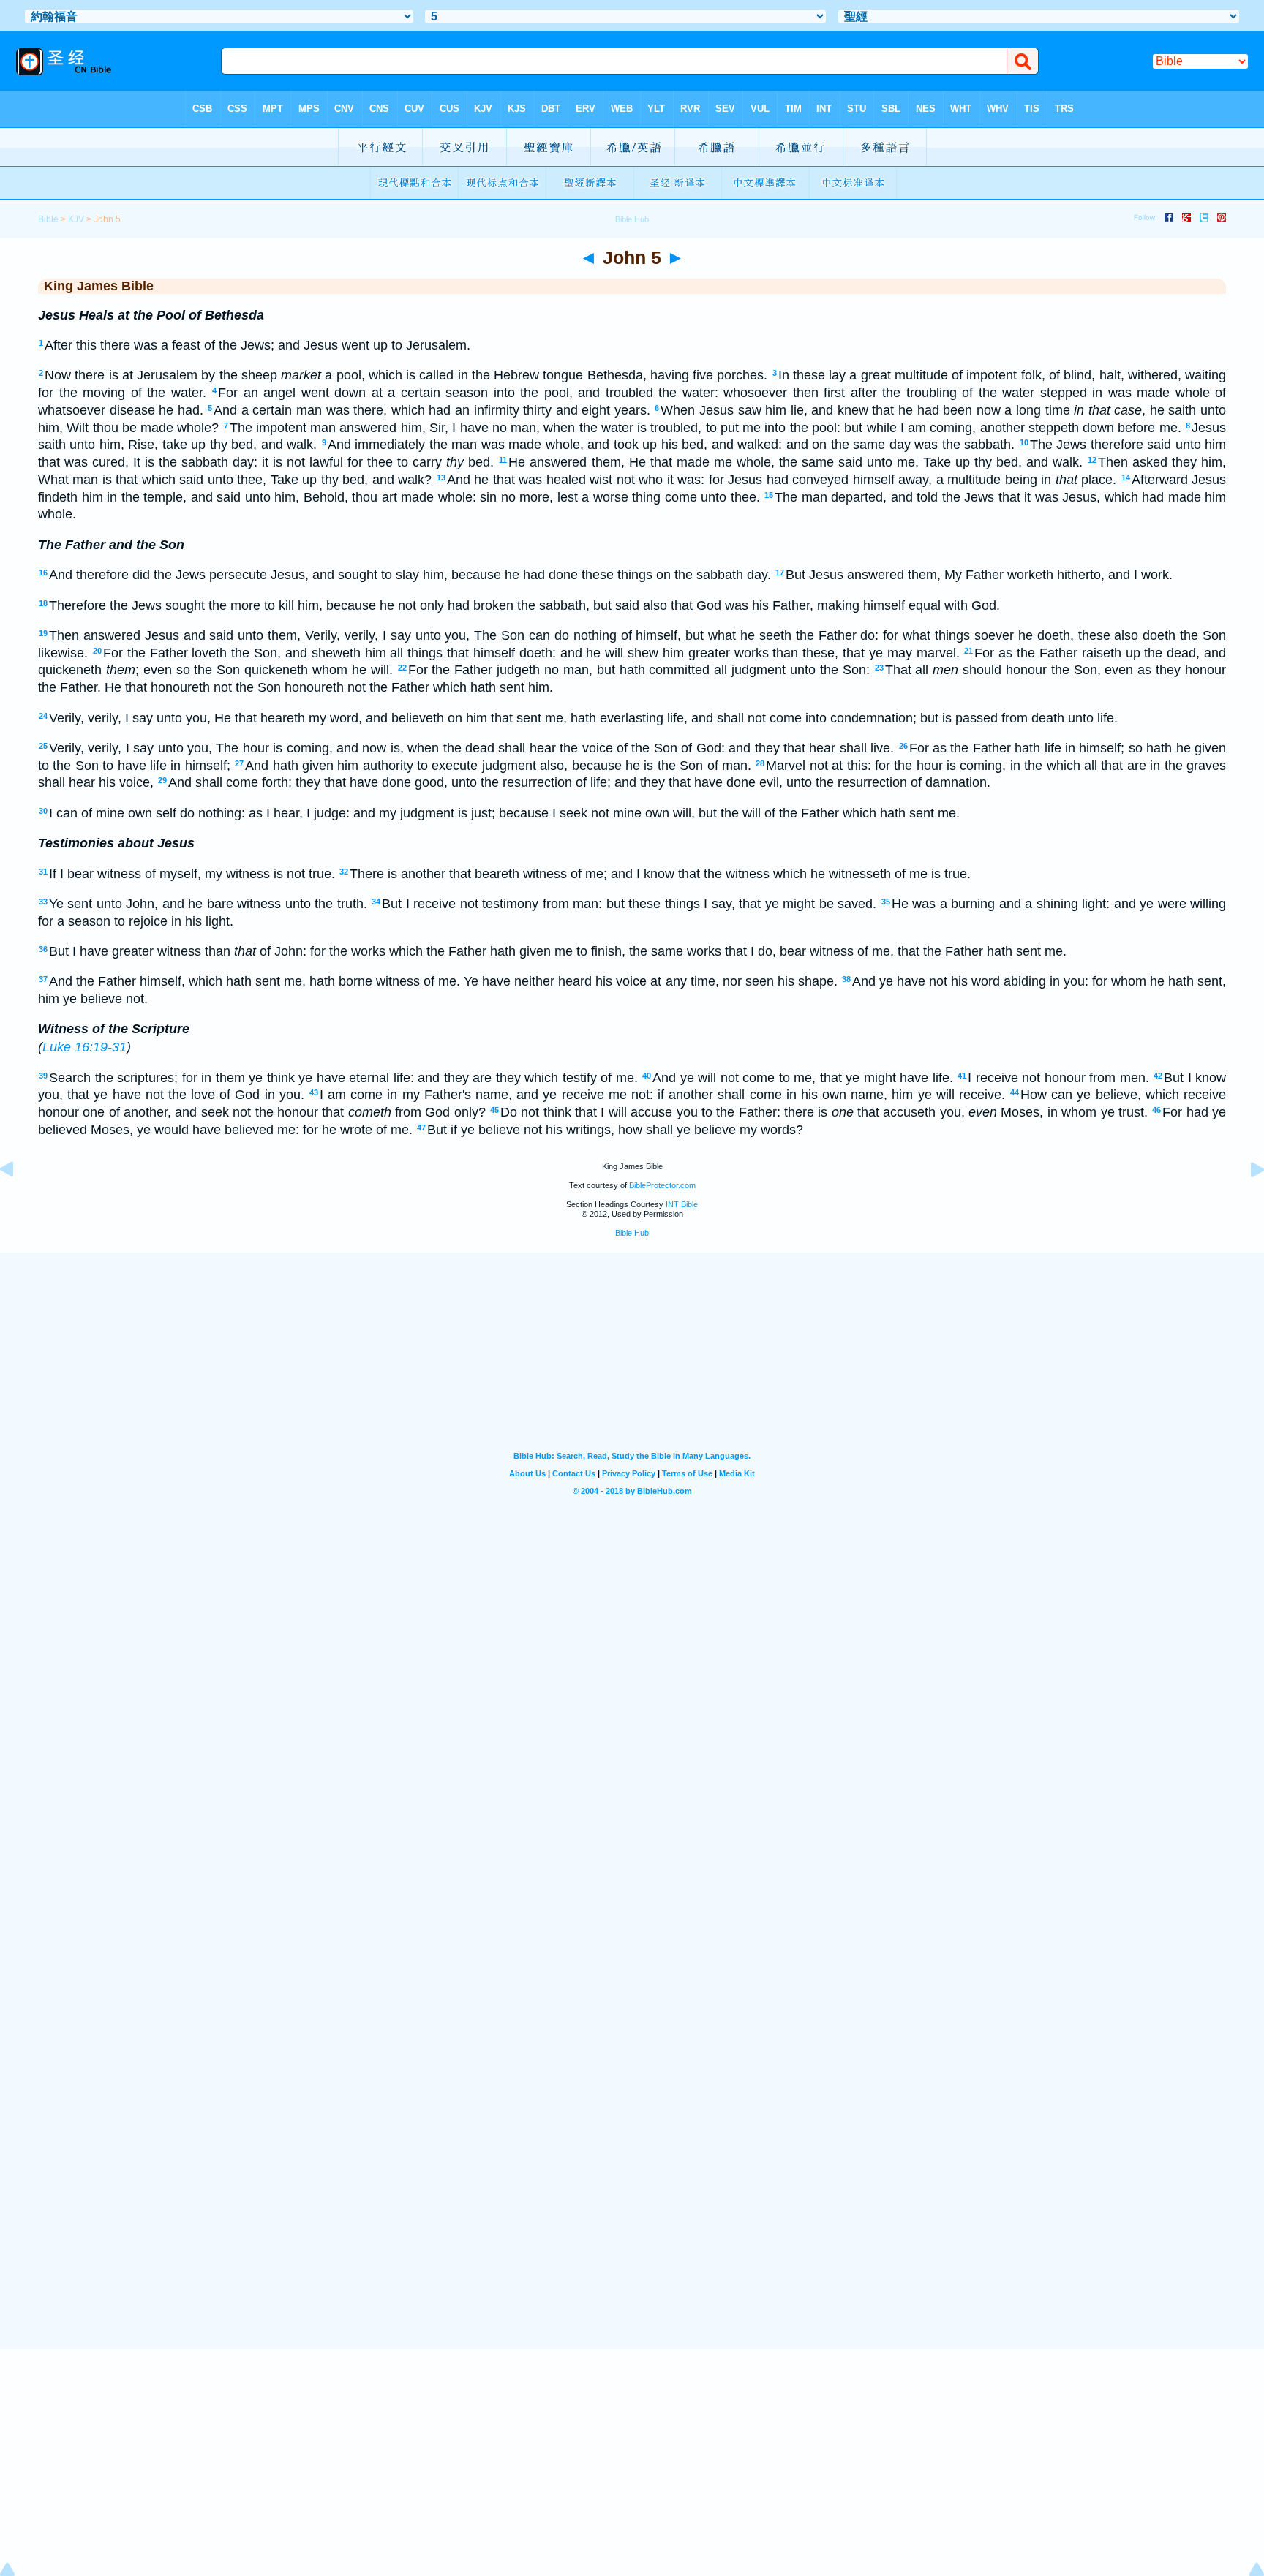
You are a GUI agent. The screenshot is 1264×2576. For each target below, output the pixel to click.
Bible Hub (632, 1233)
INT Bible (682, 1204)
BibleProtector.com (662, 1185)
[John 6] (1246, 1202)
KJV (76, 219)
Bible (48, 219)
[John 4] (18, 1202)
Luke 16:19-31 (84, 1047)
